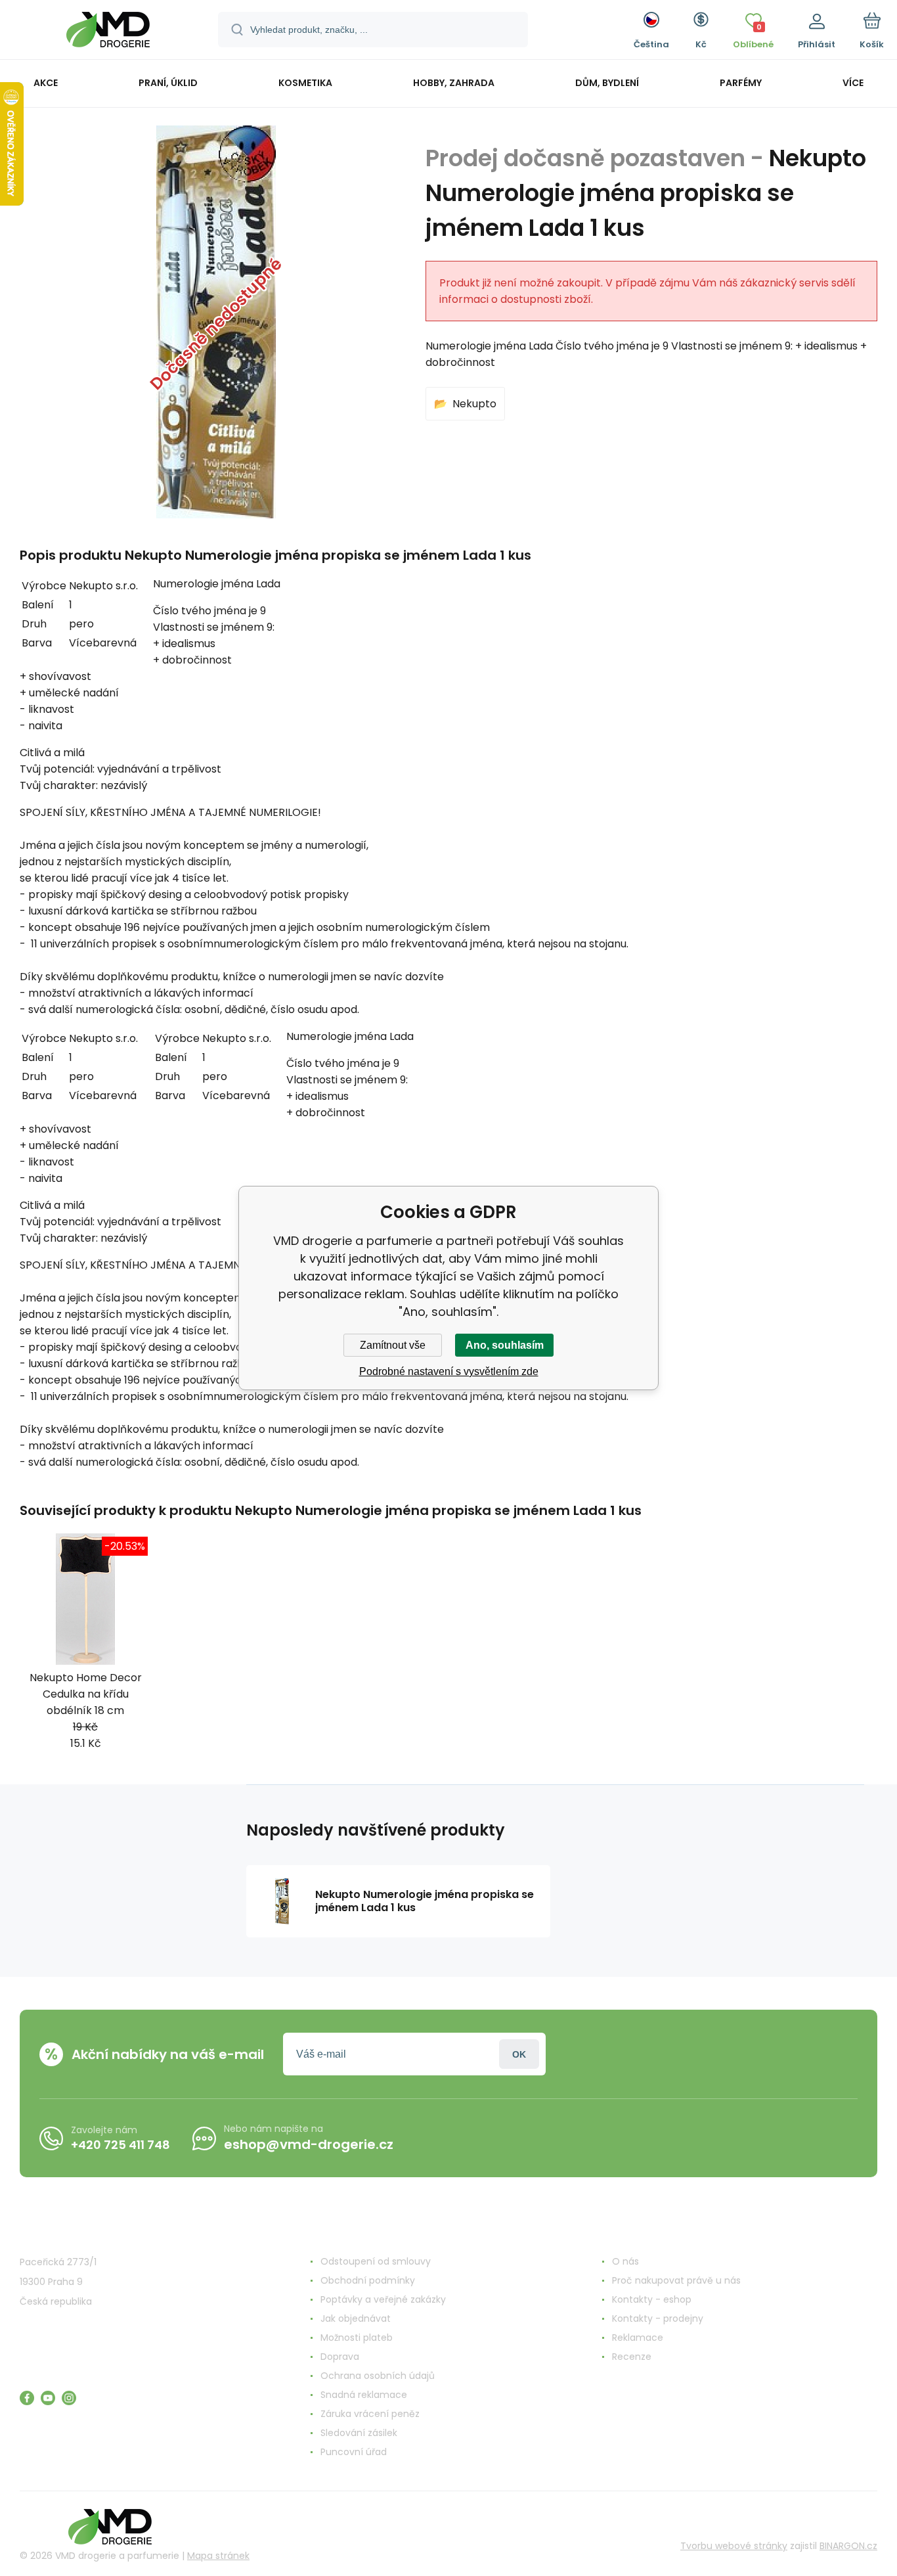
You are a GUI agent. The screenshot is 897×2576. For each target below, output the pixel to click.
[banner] (108, 32)
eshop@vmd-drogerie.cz (309, 2144)
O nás (625, 2261)
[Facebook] (27, 2398)
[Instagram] (69, 2398)
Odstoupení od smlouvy (376, 2261)
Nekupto (474, 404)
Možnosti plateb (357, 2338)
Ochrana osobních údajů (378, 2376)
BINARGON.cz (848, 2546)
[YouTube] (48, 2398)
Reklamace (638, 2338)
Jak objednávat (356, 2318)
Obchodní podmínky (368, 2280)
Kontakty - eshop (652, 2299)
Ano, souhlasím (505, 1345)
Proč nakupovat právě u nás (676, 2280)
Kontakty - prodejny (658, 2318)
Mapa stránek (218, 2556)
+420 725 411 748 (120, 2145)
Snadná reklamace (364, 2395)
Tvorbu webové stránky (734, 2546)
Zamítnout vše (393, 1345)
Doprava (340, 2357)
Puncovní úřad (354, 2452)
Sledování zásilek (359, 2433)
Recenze (632, 2357)
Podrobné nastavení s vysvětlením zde (449, 1371)
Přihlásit (519, 2054)
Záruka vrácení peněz (370, 2414)
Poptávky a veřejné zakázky (383, 2299)
